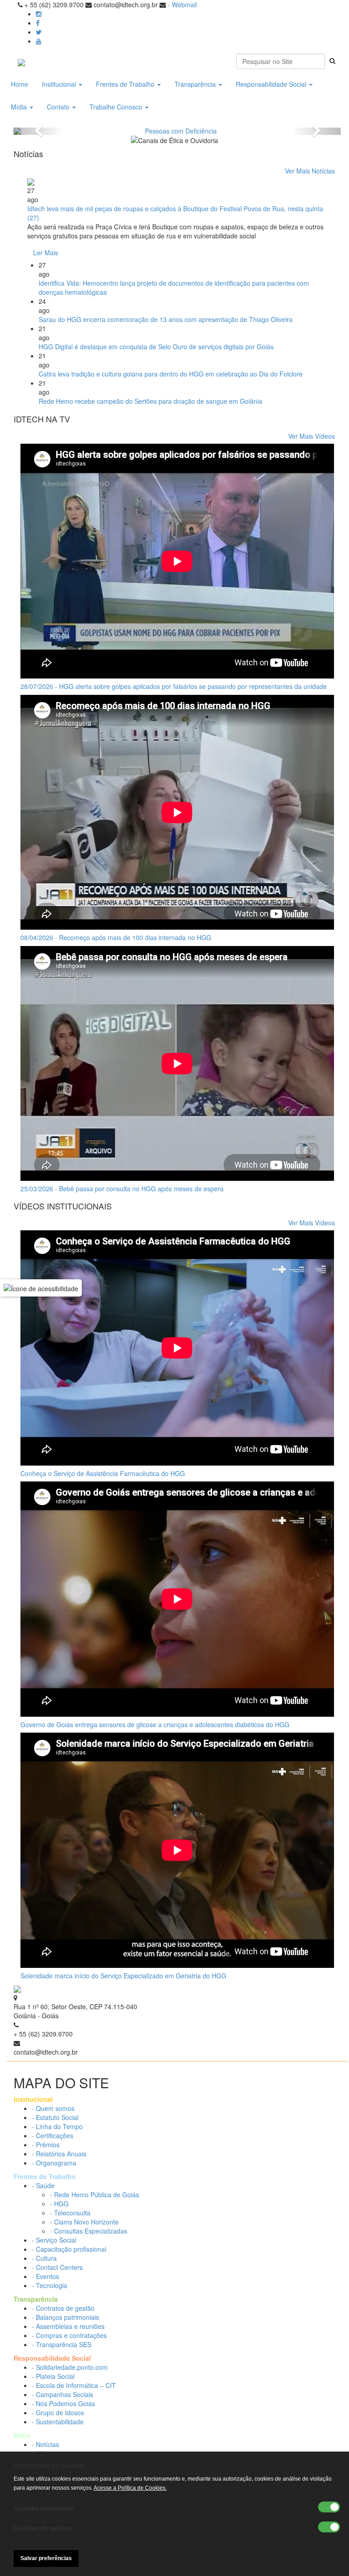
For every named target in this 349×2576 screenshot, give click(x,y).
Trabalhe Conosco (117, 107)
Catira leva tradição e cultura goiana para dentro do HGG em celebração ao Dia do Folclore (171, 374)
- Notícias (45, 2444)
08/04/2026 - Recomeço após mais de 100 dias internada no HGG (116, 937)
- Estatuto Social (55, 2117)
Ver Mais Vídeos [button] (312, 436)
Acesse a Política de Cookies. (130, 2488)
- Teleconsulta (70, 2213)
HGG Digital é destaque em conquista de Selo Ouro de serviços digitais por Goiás (156, 347)
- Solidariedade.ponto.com (70, 2367)
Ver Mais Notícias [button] (310, 171)
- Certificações (52, 2135)
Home (20, 84)
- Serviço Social (54, 2240)
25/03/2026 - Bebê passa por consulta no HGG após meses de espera (122, 1189)
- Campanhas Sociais (62, 2394)
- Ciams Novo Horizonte (84, 2222)
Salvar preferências (46, 2558)
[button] (38, 131)
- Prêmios (46, 2145)
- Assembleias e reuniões (68, 2326)
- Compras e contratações (69, 2335)
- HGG (59, 2204)
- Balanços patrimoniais (65, 2317)
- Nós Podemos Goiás (63, 2403)
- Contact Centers (57, 2267)
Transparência (196, 84)
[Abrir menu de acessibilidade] (41, 1288)
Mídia (20, 107)
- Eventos (45, 2276)
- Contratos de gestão (63, 2308)
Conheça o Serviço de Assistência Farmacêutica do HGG (103, 1473)
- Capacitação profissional (69, 2249)
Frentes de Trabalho (126, 84)
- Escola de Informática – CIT (74, 2385)
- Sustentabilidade (58, 2422)
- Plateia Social (53, 2376)
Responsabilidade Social (272, 84)
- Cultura (44, 2258)
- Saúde (43, 2185)
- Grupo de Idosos (58, 2413)
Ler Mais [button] (46, 253)
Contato (59, 107)
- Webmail (182, 5)
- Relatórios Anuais (59, 2154)
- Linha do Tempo (57, 2126)
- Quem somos (53, 2108)
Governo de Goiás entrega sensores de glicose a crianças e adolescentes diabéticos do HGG (155, 1724)
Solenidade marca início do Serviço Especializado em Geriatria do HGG (123, 1976)
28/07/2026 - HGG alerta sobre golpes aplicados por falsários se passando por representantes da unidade (174, 686)
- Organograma (54, 2163)
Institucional (60, 84)
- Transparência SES (62, 2344)
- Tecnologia (50, 2285)
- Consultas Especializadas (89, 2231)
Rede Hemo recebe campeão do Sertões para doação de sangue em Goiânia (150, 401)
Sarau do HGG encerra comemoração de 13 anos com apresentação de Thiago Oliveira (166, 319)
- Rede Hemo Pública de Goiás (95, 2195)
